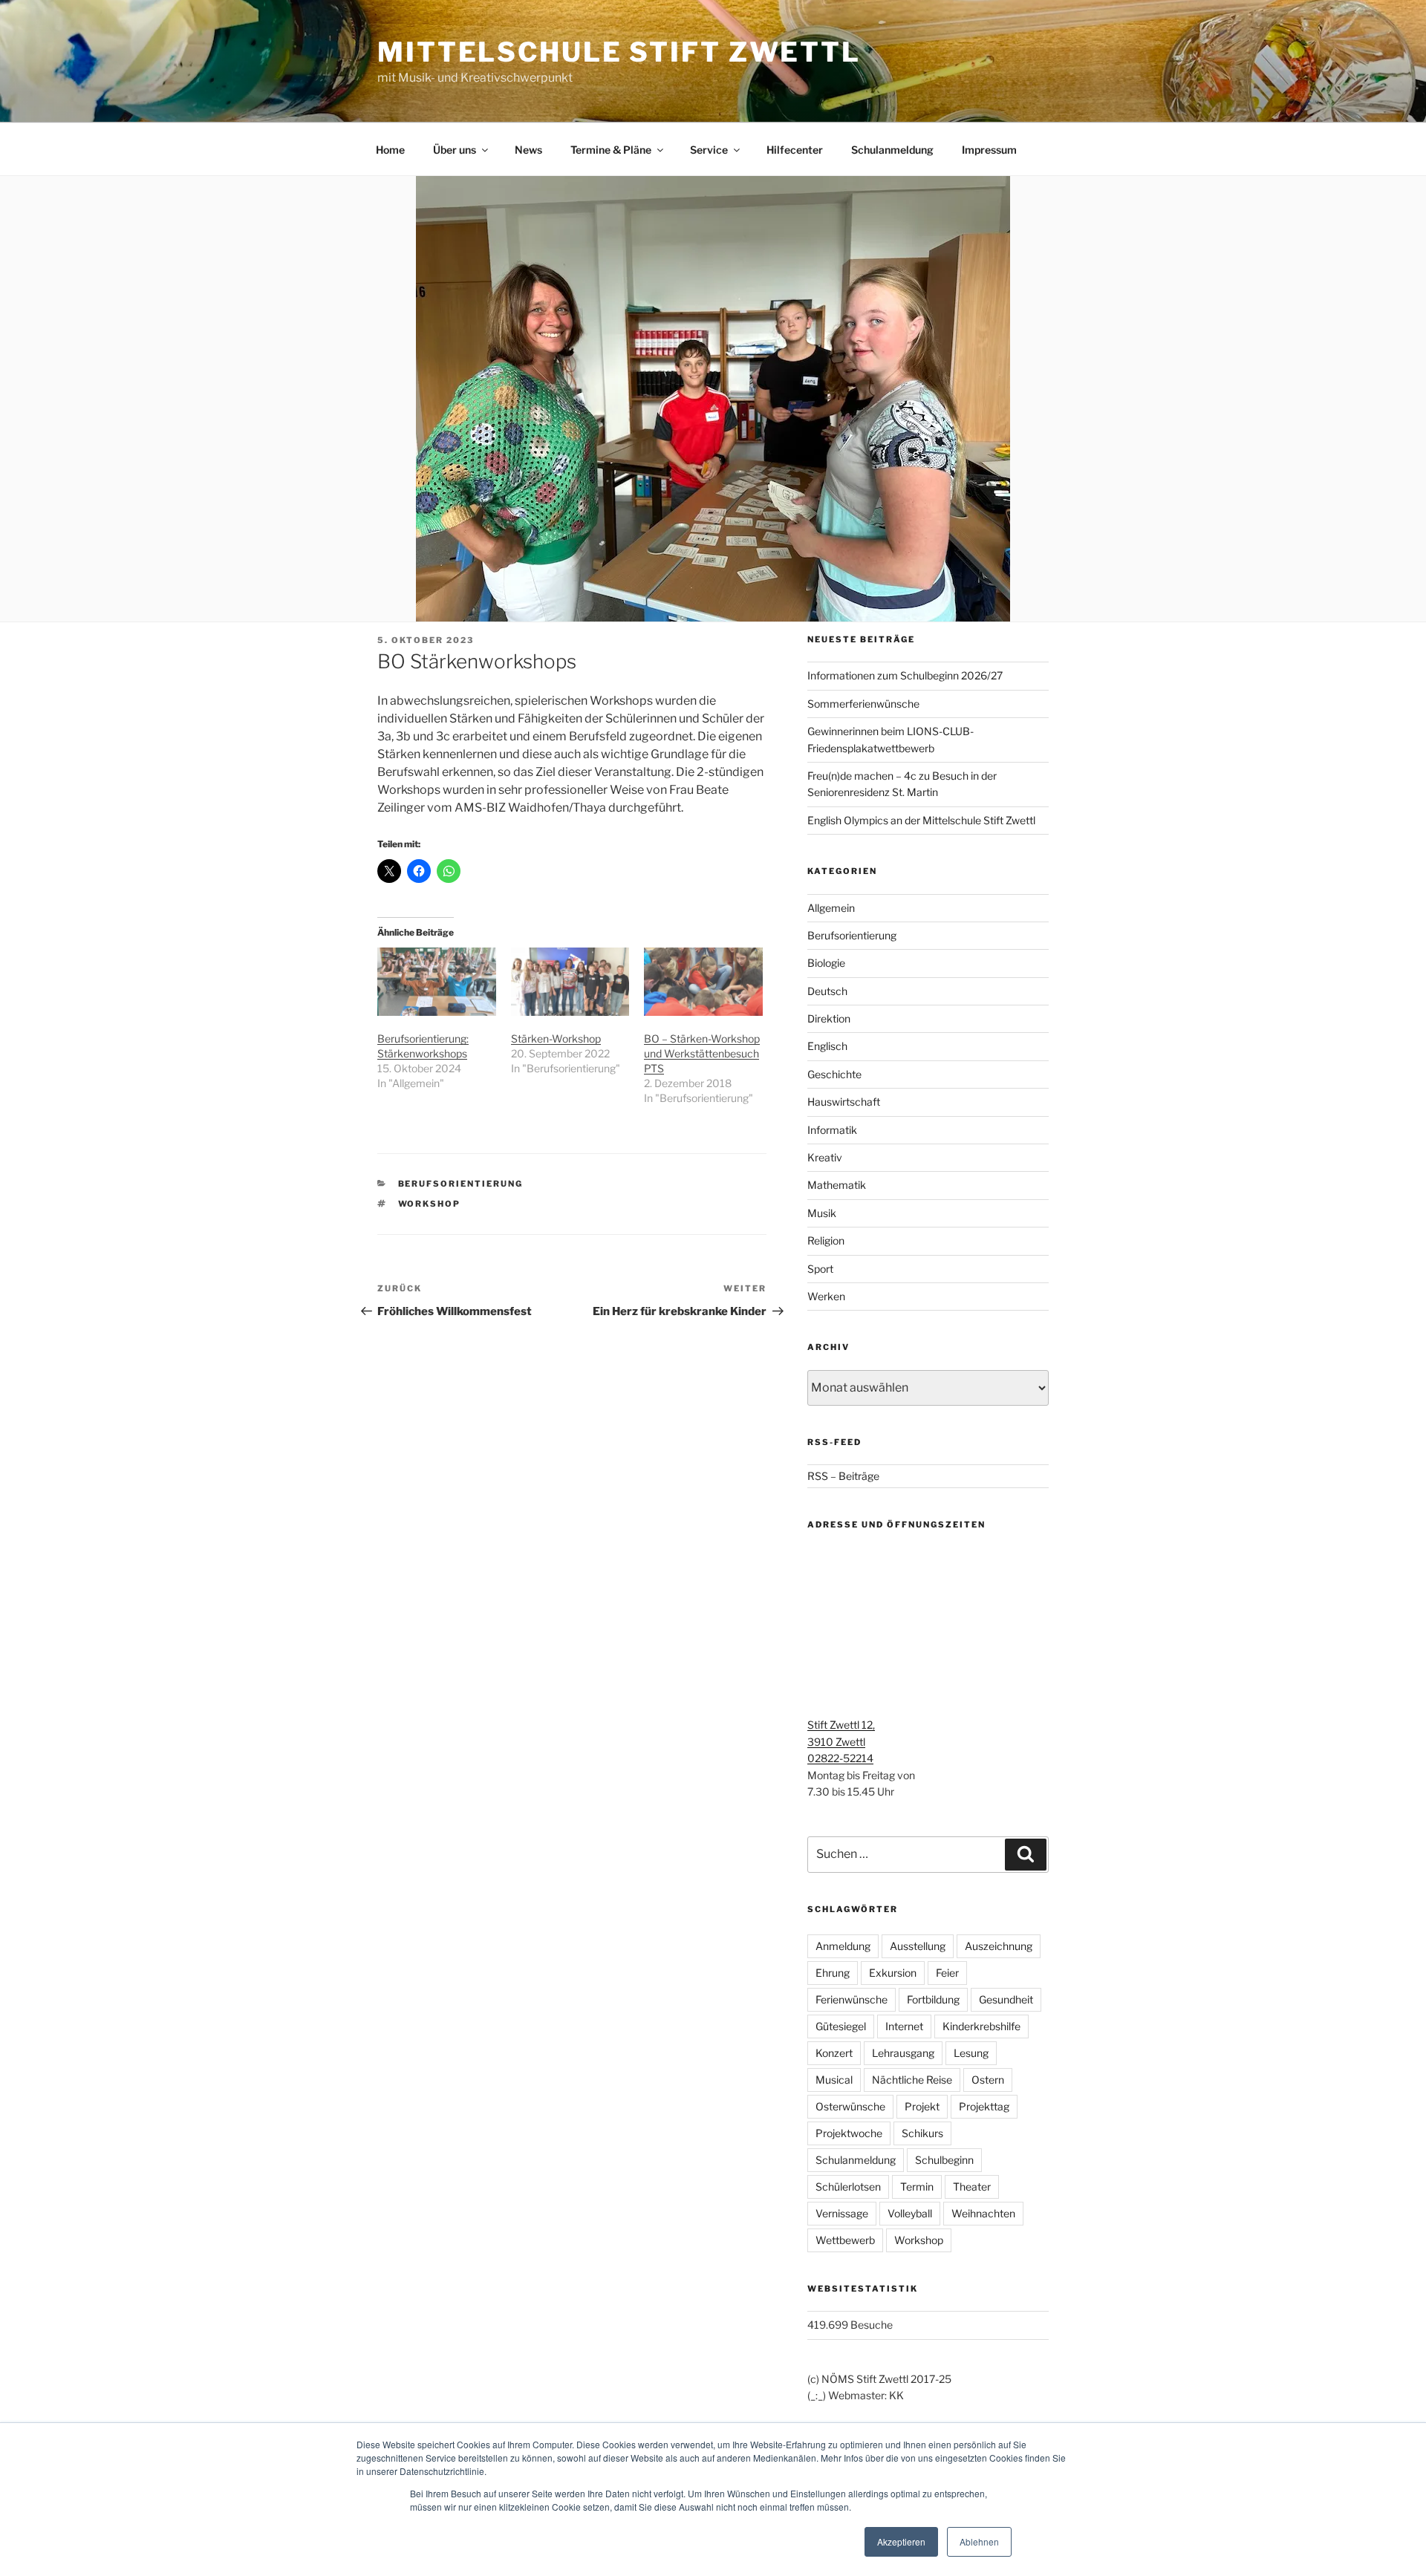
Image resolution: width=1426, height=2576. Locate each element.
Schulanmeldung (892, 150)
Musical (834, 2080)
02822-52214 (840, 1758)
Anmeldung (843, 1946)
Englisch (827, 1046)
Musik (822, 1213)
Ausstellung (918, 1946)
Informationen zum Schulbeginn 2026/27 (905, 675)
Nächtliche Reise (912, 2080)
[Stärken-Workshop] (570, 981)
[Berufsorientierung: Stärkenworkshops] (437, 981)
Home (390, 150)
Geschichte (834, 1074)
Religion (826, 1240)
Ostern (988, 2080)
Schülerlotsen (848, 2187)
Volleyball (910, 2213)
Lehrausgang (903, 2053)
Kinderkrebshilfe (981, 2026)
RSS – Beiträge (843, 1476)
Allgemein (831, 908)
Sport (820, 1269)
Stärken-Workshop (556, 1038)
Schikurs (922, 2133)
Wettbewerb (845, 2240)
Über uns (455, 150)
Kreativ (825, 1157)
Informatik (832, 1130)
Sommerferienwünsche (863, 704)
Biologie (826, 963)
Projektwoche (849, 2133)
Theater (972, 2187)
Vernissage (842, 2213)
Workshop (430, 1204)
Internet (904, 2026)
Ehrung (833, 1973)
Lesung (971, 2053)
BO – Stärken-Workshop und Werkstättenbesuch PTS (702, 1053)
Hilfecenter (795, 150)
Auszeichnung (999, 1946)
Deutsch (827, 991)
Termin (917, 2187)
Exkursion (893, 1973)
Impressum (989, 150)
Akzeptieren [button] (901, 2541)
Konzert (834, 2053)
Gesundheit (1006, 1999)
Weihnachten (983, 2213)
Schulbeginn (944, 2160)
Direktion (829, 1018)
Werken (826, 1296)
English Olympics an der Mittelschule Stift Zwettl (921, 820)
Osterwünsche (850, 2106)
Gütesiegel (841, 2026)
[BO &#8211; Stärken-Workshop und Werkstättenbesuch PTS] (703, 981)
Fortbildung (933, 1999)
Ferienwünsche (852, 1999)
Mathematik (837, 1185)
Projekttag (984, 2106)
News (528, 150)
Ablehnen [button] (979, 2541)
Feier (947, 1973)
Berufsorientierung (461, 1184)
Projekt (922, 2106)
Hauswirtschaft (844, 1102)
